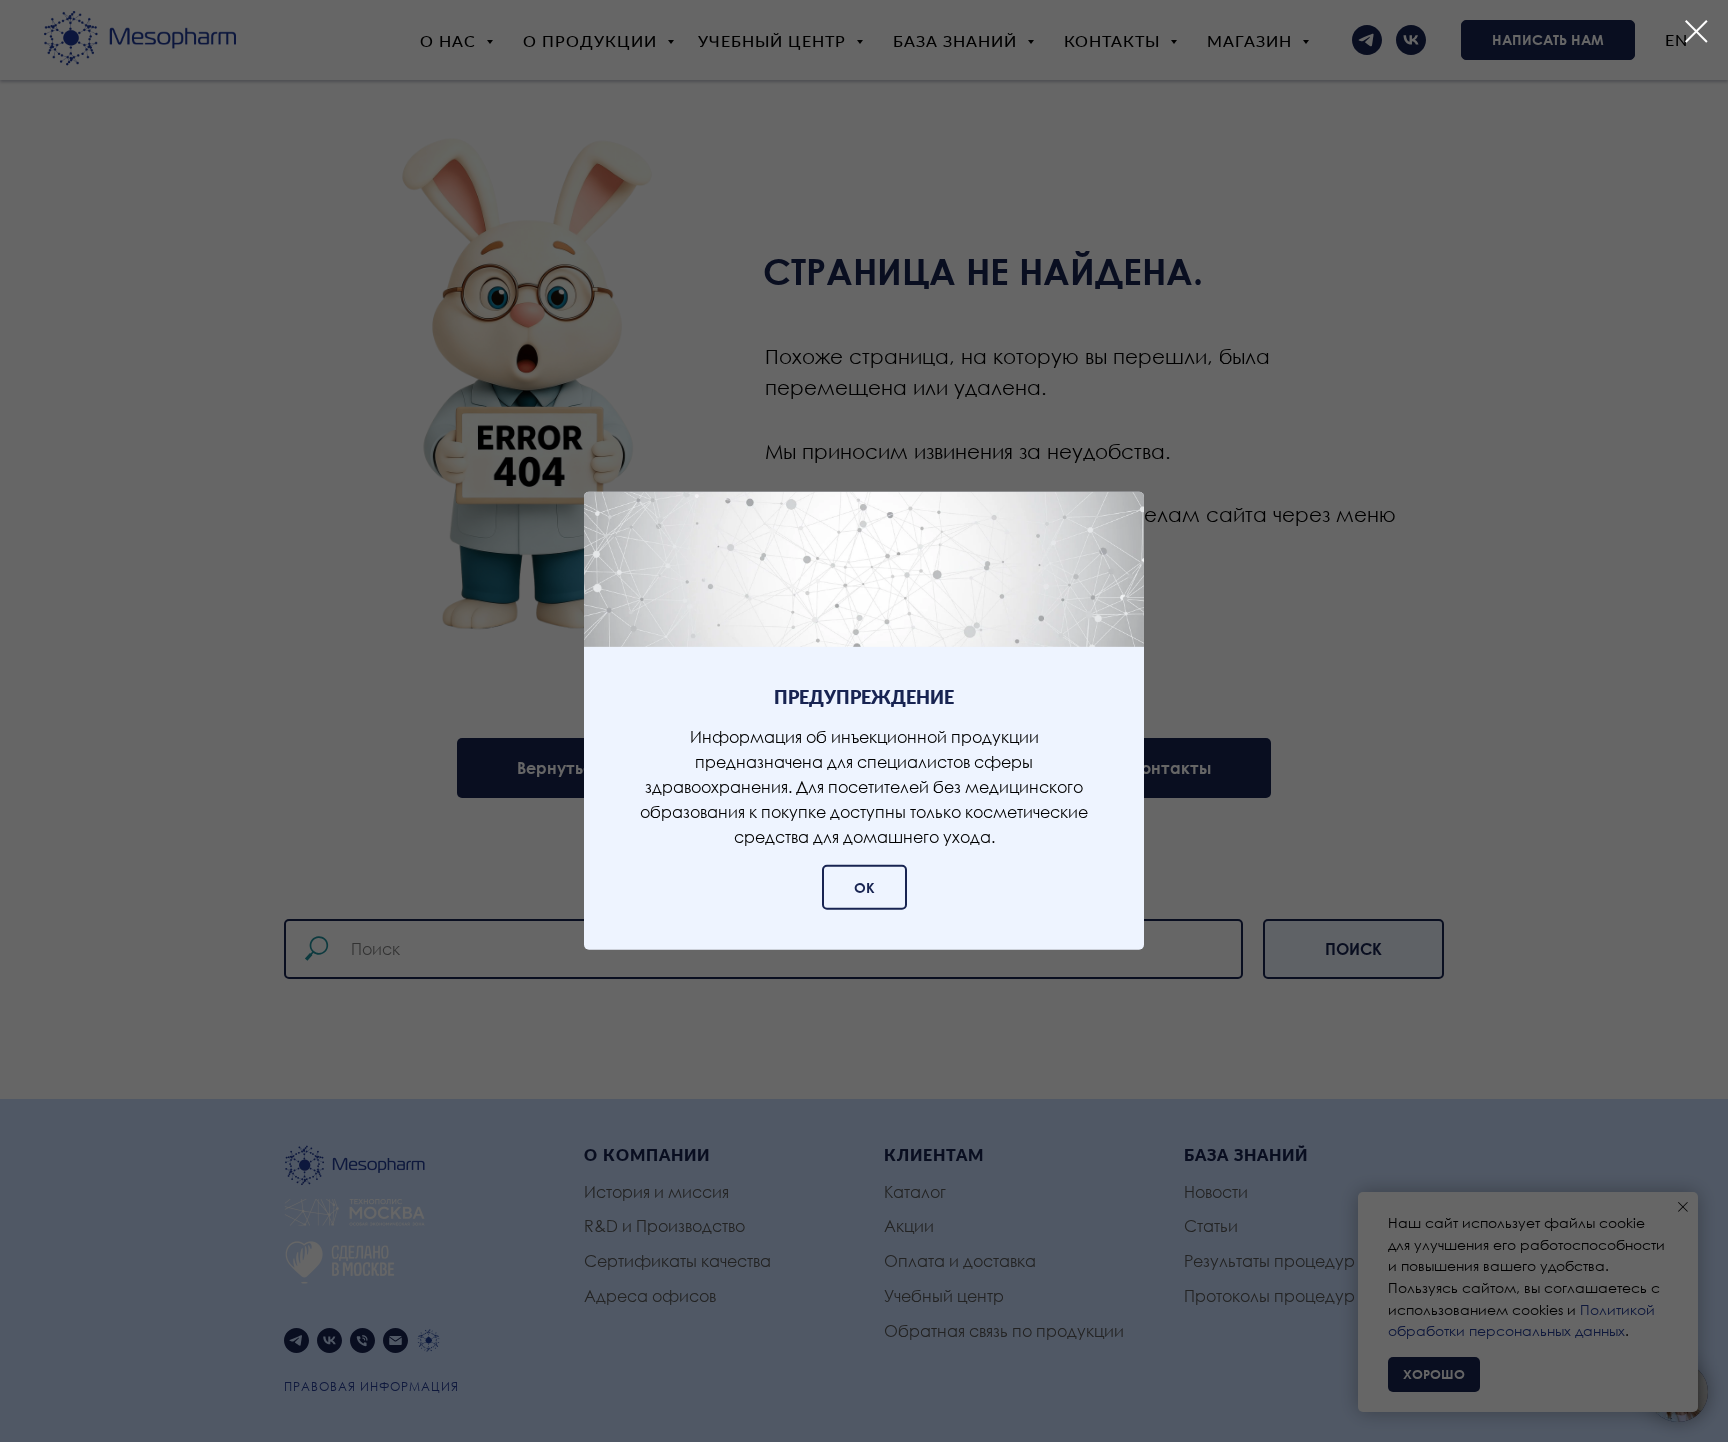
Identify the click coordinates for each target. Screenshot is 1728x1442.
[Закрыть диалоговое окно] (1696, 31)
